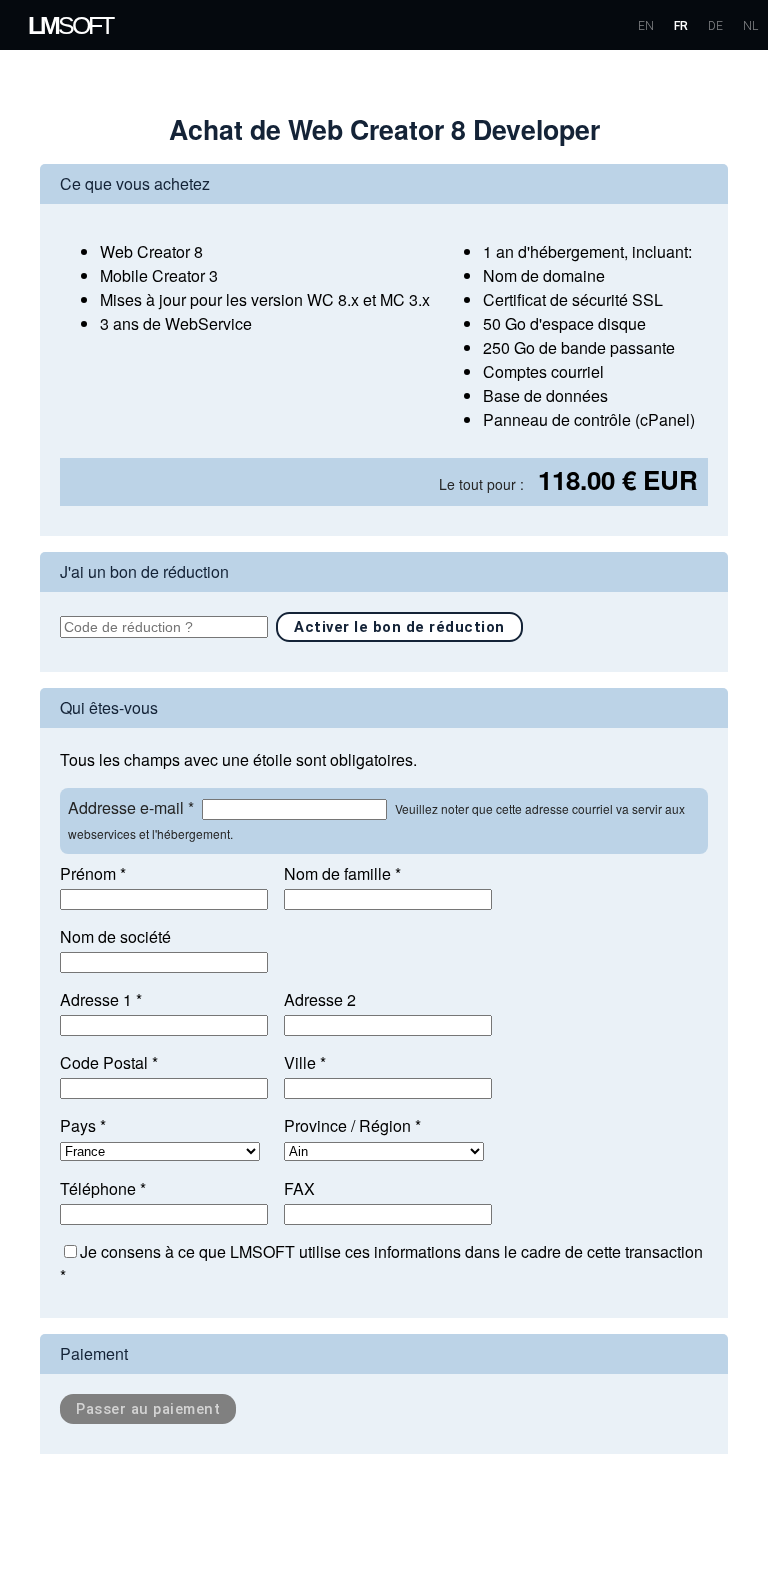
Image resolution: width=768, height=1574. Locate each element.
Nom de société (115, 936)
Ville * (305, 1062)
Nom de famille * (342, 873)
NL (750, 26)
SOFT (70, 25)
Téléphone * (103, 1188)
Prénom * (93, 873)
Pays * (83, 1125)
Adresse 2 (320, 999)
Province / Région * (352, 1125)
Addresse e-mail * (131, 807)
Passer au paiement (148, 1409)
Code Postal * (109, 1062)
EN (646, 26)
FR (681, 26)
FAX (299, 1188)
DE (715, 26)
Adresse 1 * (101, 999)
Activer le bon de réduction (399, 627)
